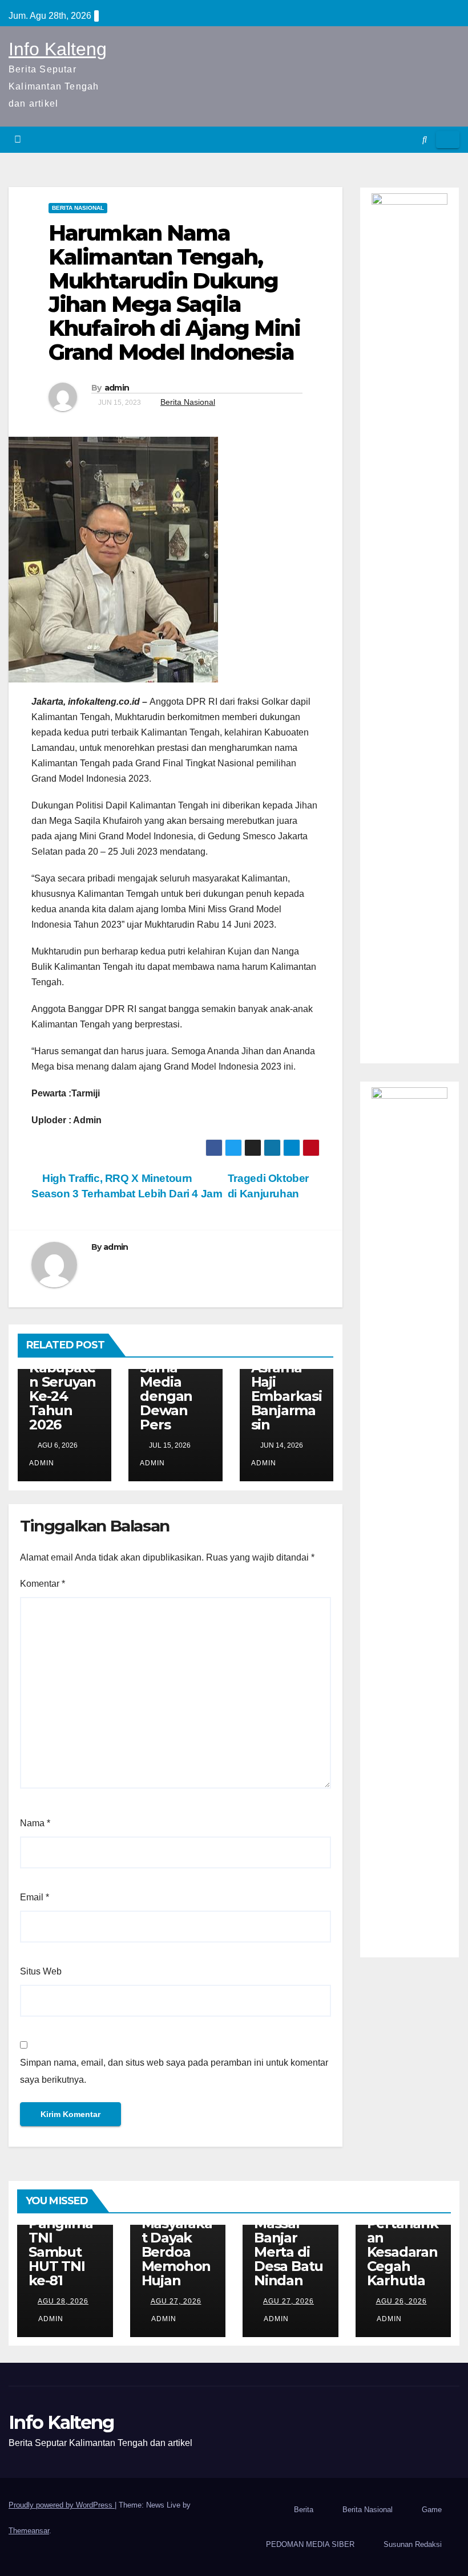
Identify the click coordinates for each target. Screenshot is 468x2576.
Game (432, 2510)
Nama (35, 1823)
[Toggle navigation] (448, 140)
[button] (425, 139)
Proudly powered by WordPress (62, 2505)
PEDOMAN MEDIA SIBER (310, 2544)
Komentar (43, 1584)
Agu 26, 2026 (402, 2301)
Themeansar (29, 2531)
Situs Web (41, 1971)
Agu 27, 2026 (176, 2301)
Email (35, 1897)
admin (117, 388)
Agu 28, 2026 (63, 2301)
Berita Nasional (78, 208)
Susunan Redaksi (413, 2544)
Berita (304, 2510)
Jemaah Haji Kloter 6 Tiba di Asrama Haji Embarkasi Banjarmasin (287, 1375)
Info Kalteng (58, 49)
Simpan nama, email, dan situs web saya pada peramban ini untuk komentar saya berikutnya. (174, 2071)
